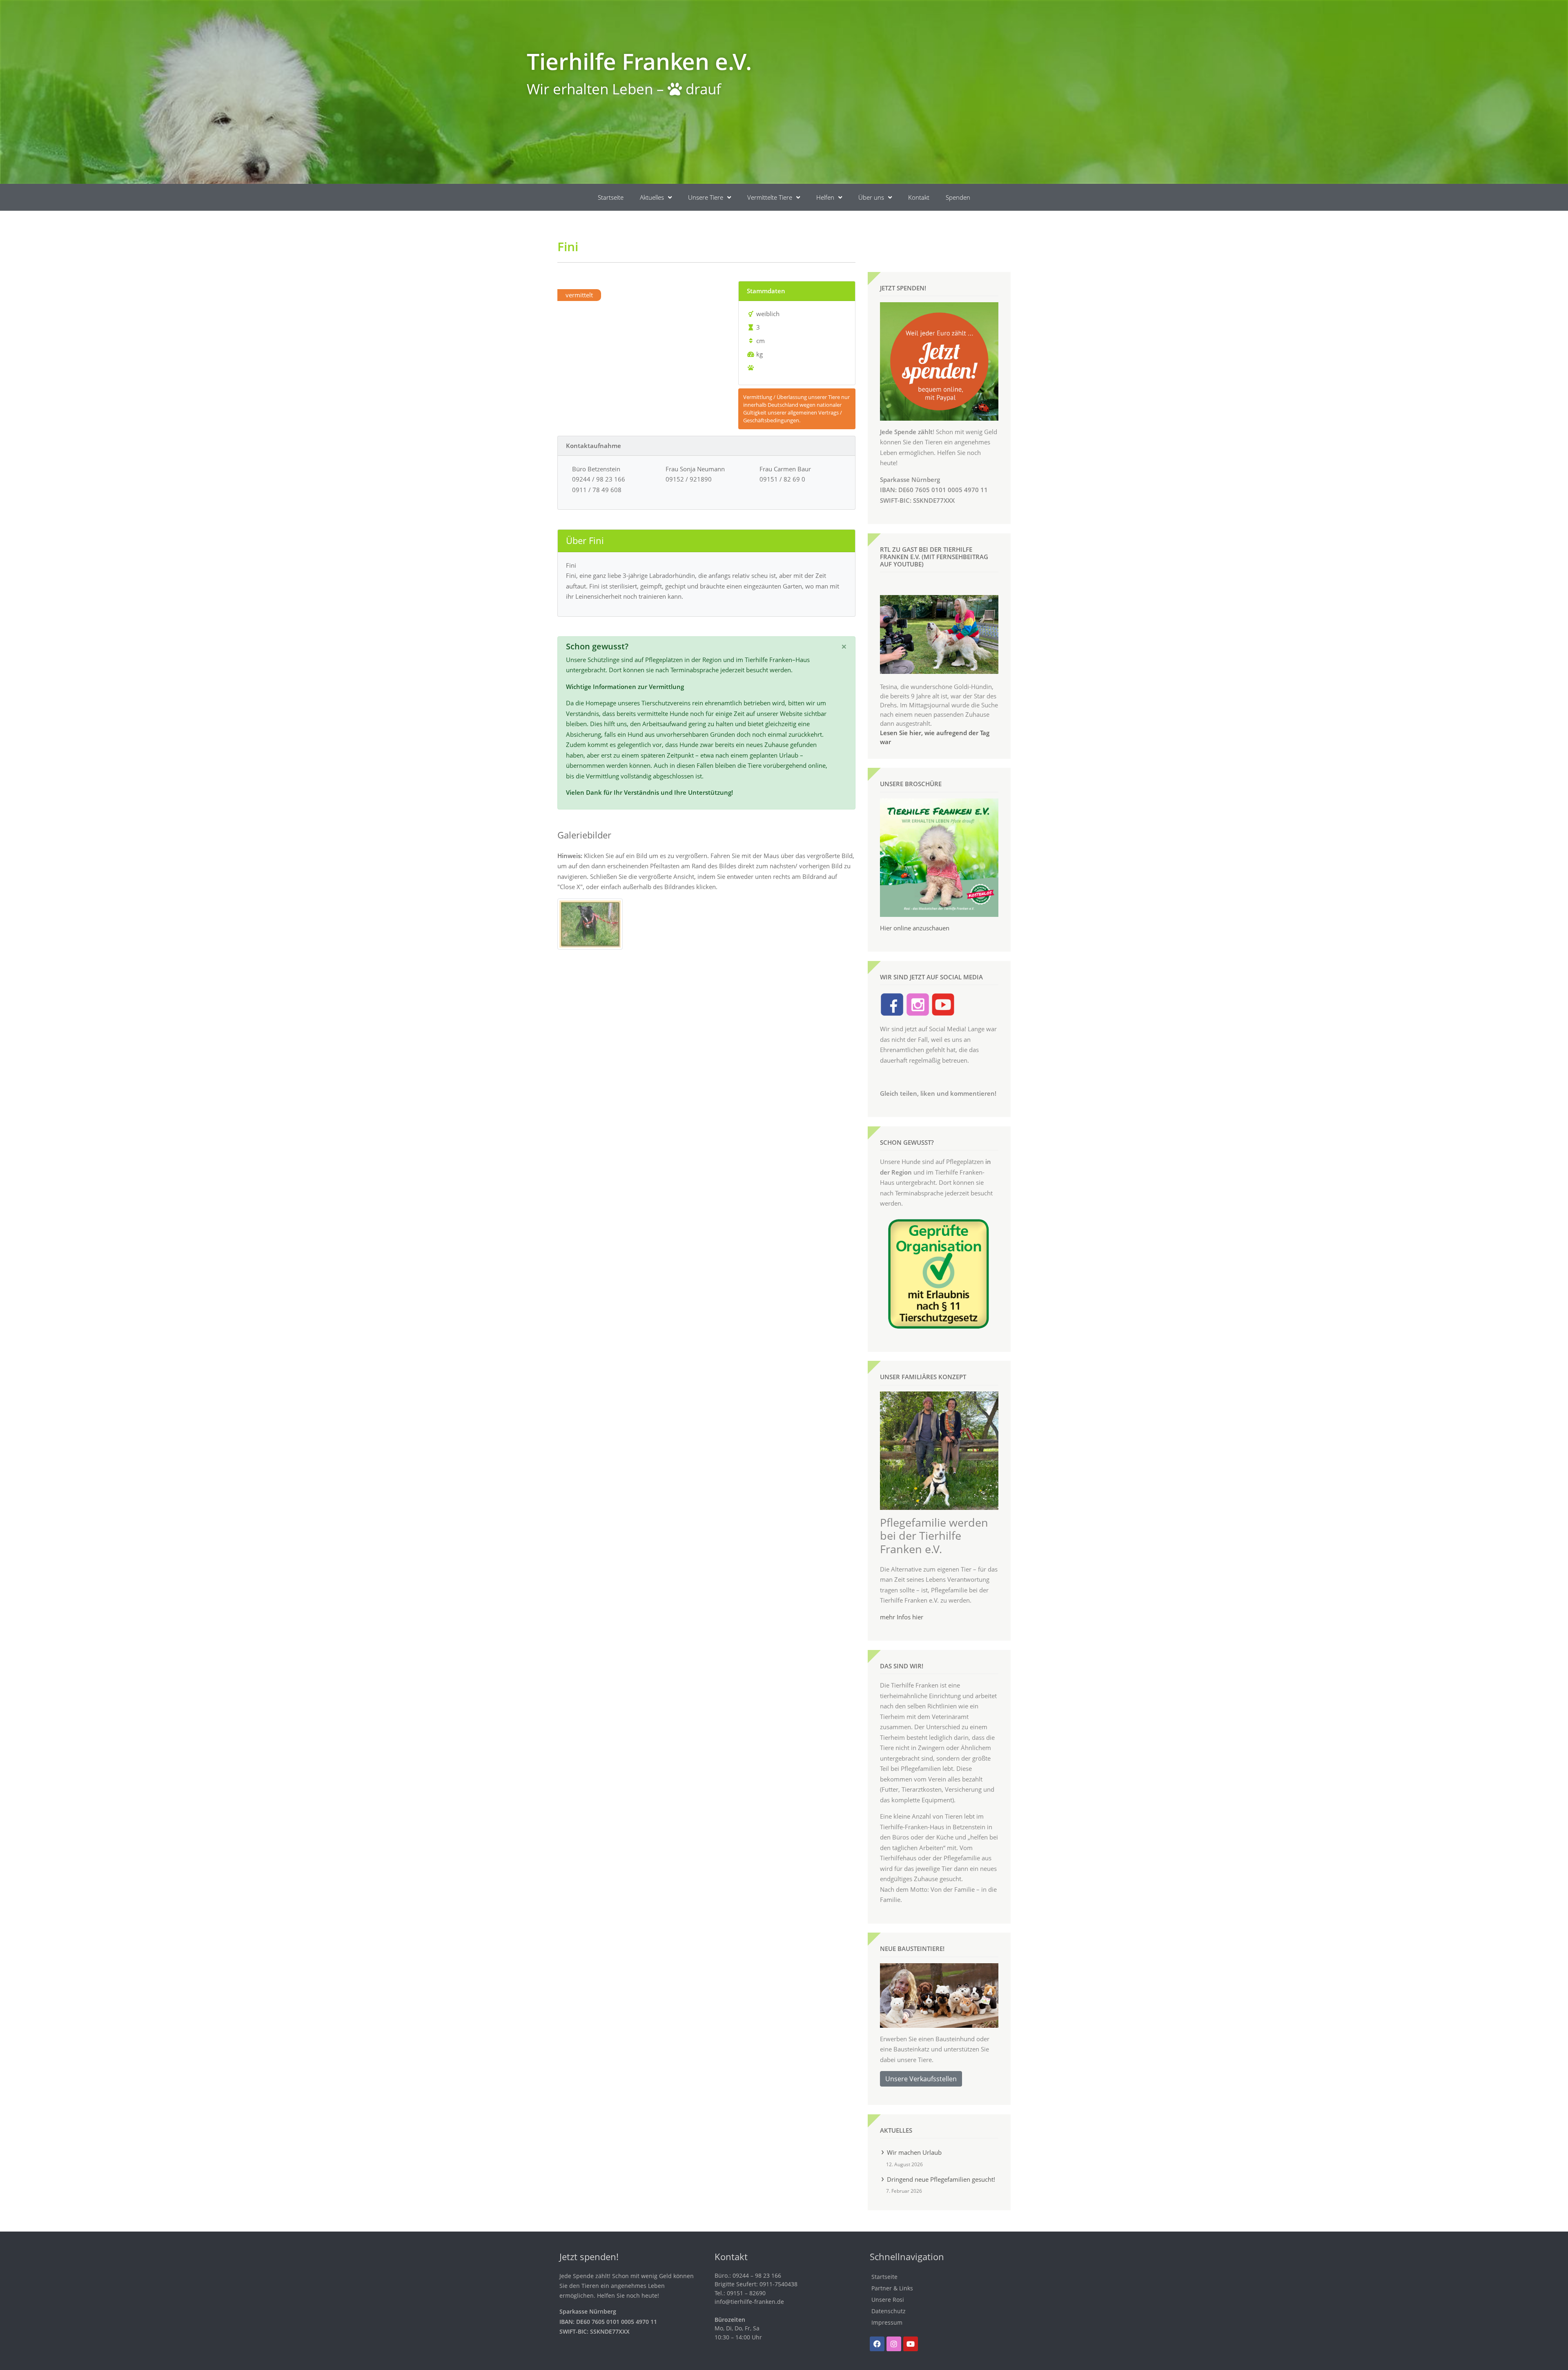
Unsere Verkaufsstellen (921, 2079)
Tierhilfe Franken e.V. (639, 61)
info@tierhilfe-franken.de (749, 2302)
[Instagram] (894, 2344)
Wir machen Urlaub (914, 2152)
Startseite (611, 197)
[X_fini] (590, 923)
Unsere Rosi (888, 2300)
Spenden (958, 197)
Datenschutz (889, 2311)
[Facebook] (877, 2344)
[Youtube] (911, 2344)
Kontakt (919, 197)
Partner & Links (892, 2288)
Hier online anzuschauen (915, 928)
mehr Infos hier (902, 1617)
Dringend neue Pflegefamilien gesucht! (941, 2179)
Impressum (887, 2322)
